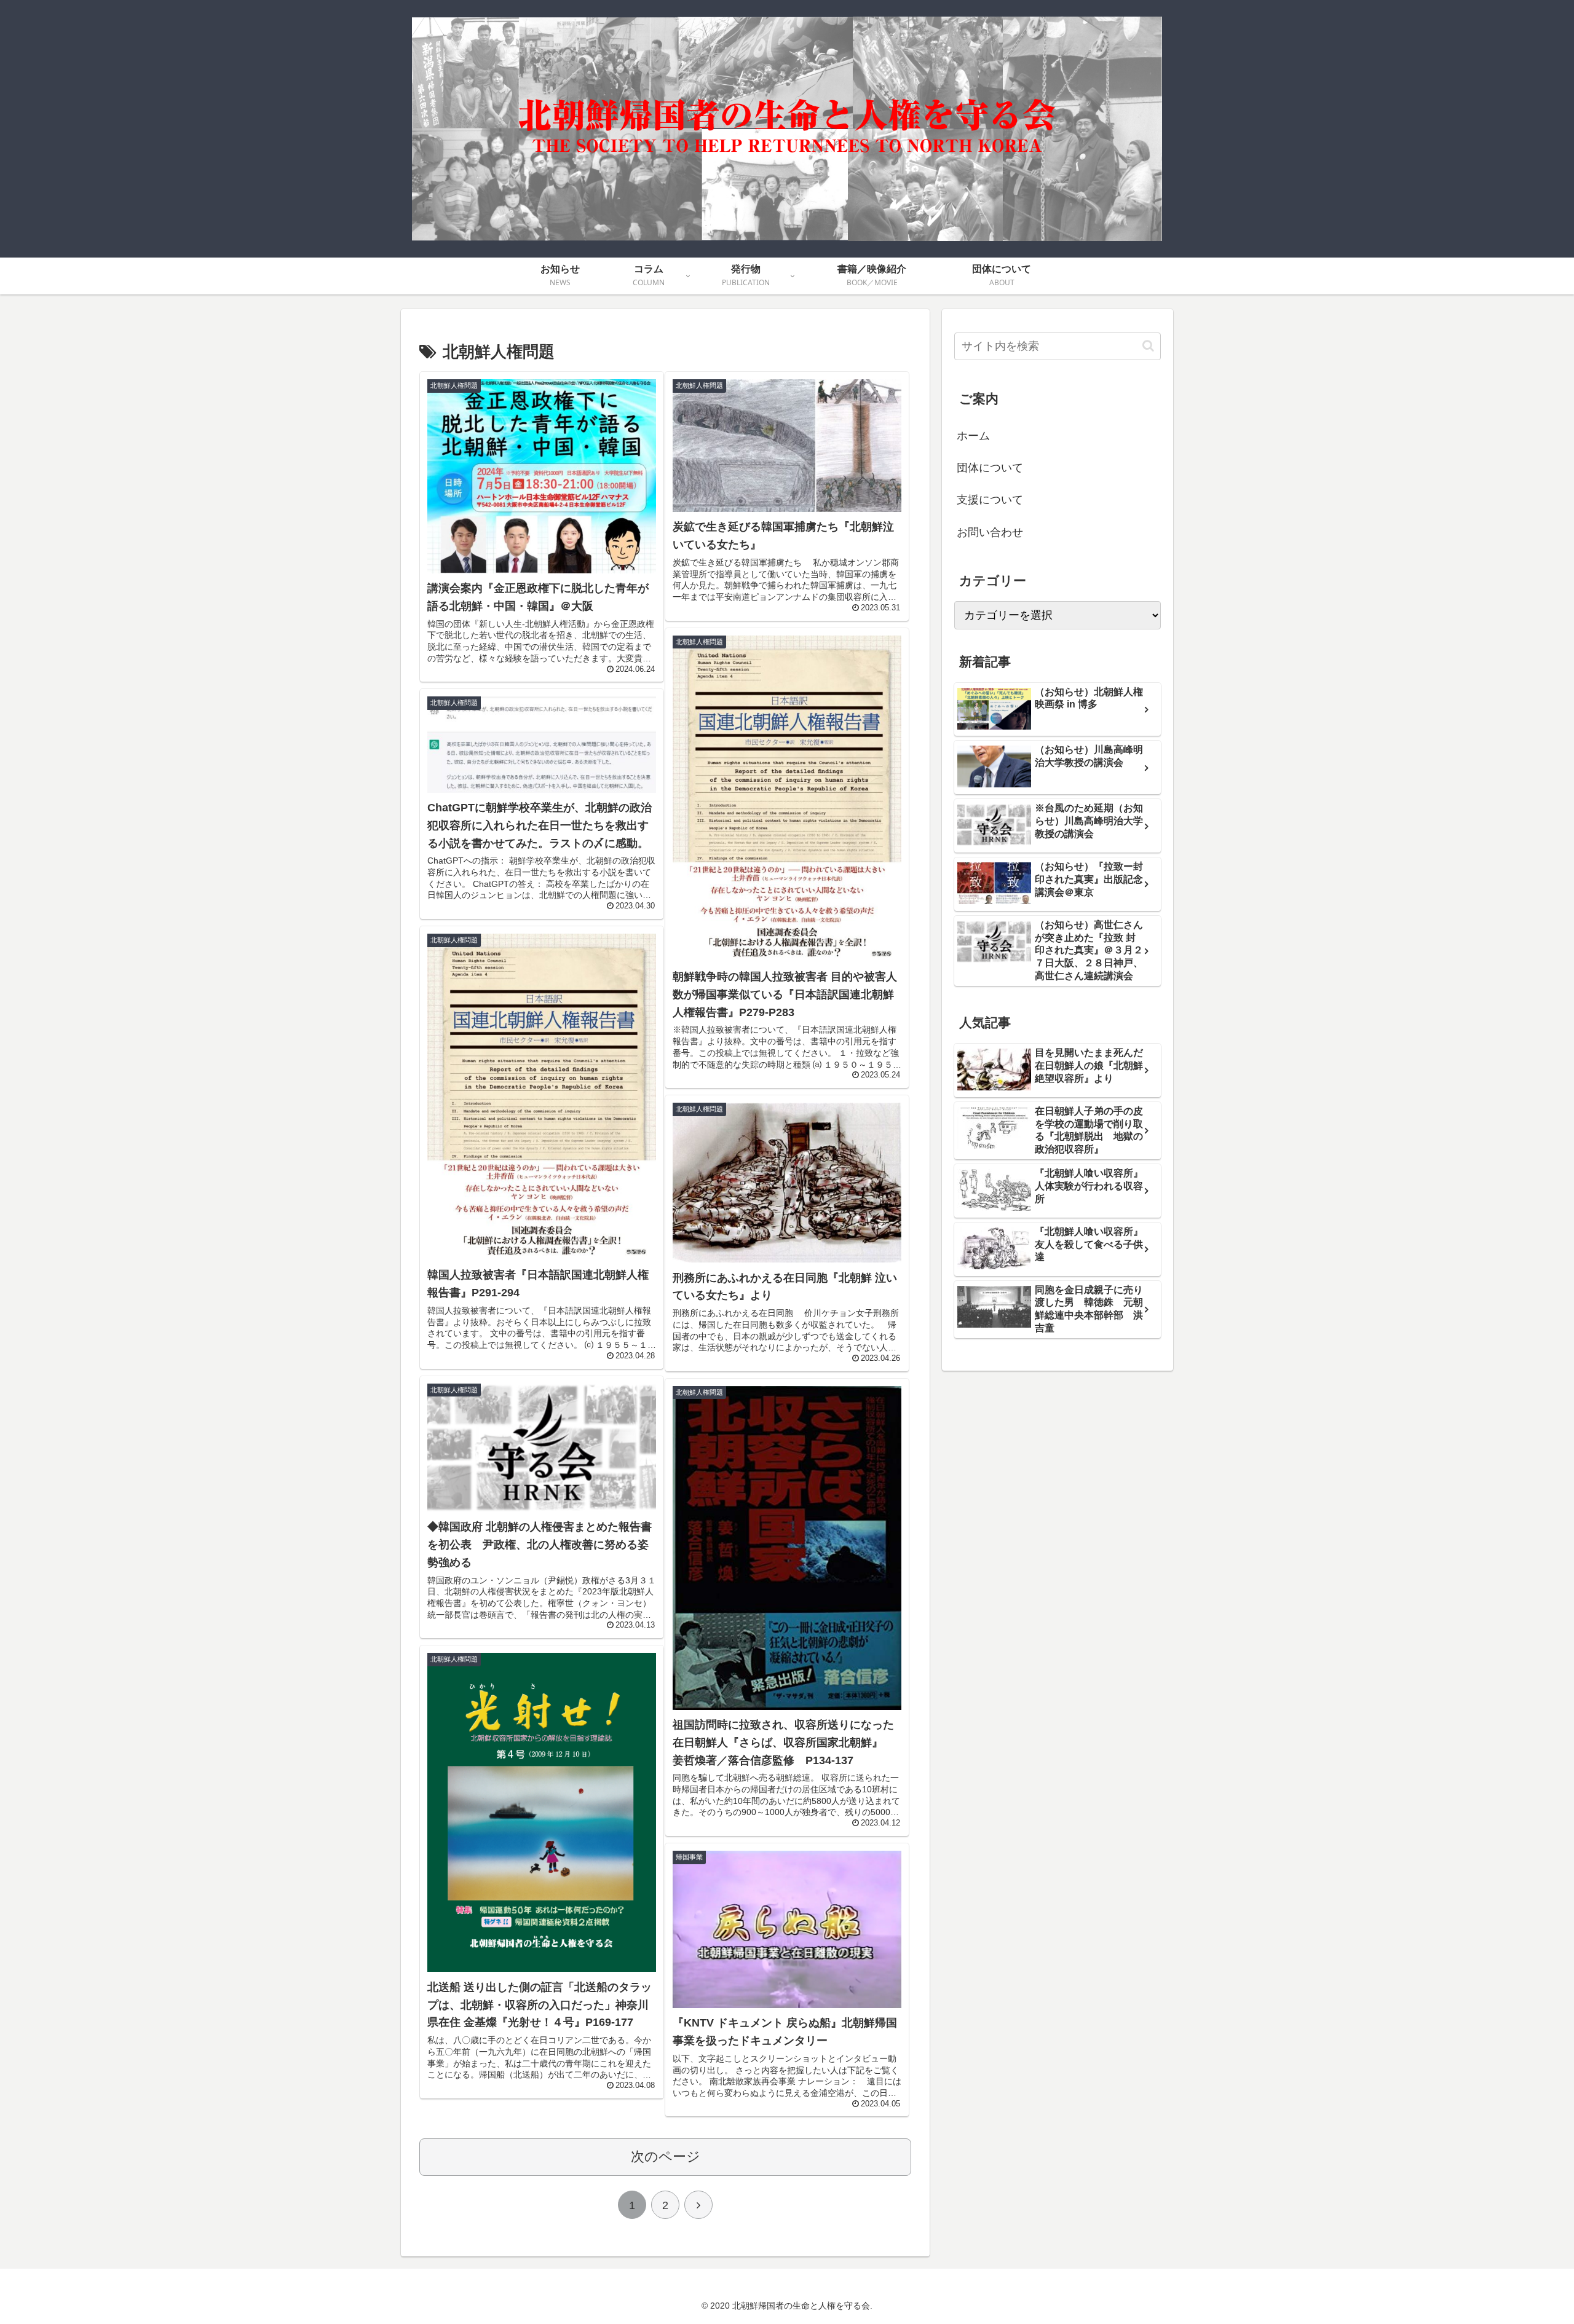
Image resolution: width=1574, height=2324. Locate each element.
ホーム (973, 436)
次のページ (666, 2157)
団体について (990, 468)
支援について (990, 500)
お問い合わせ (990, 532)
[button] (1148, 346)
